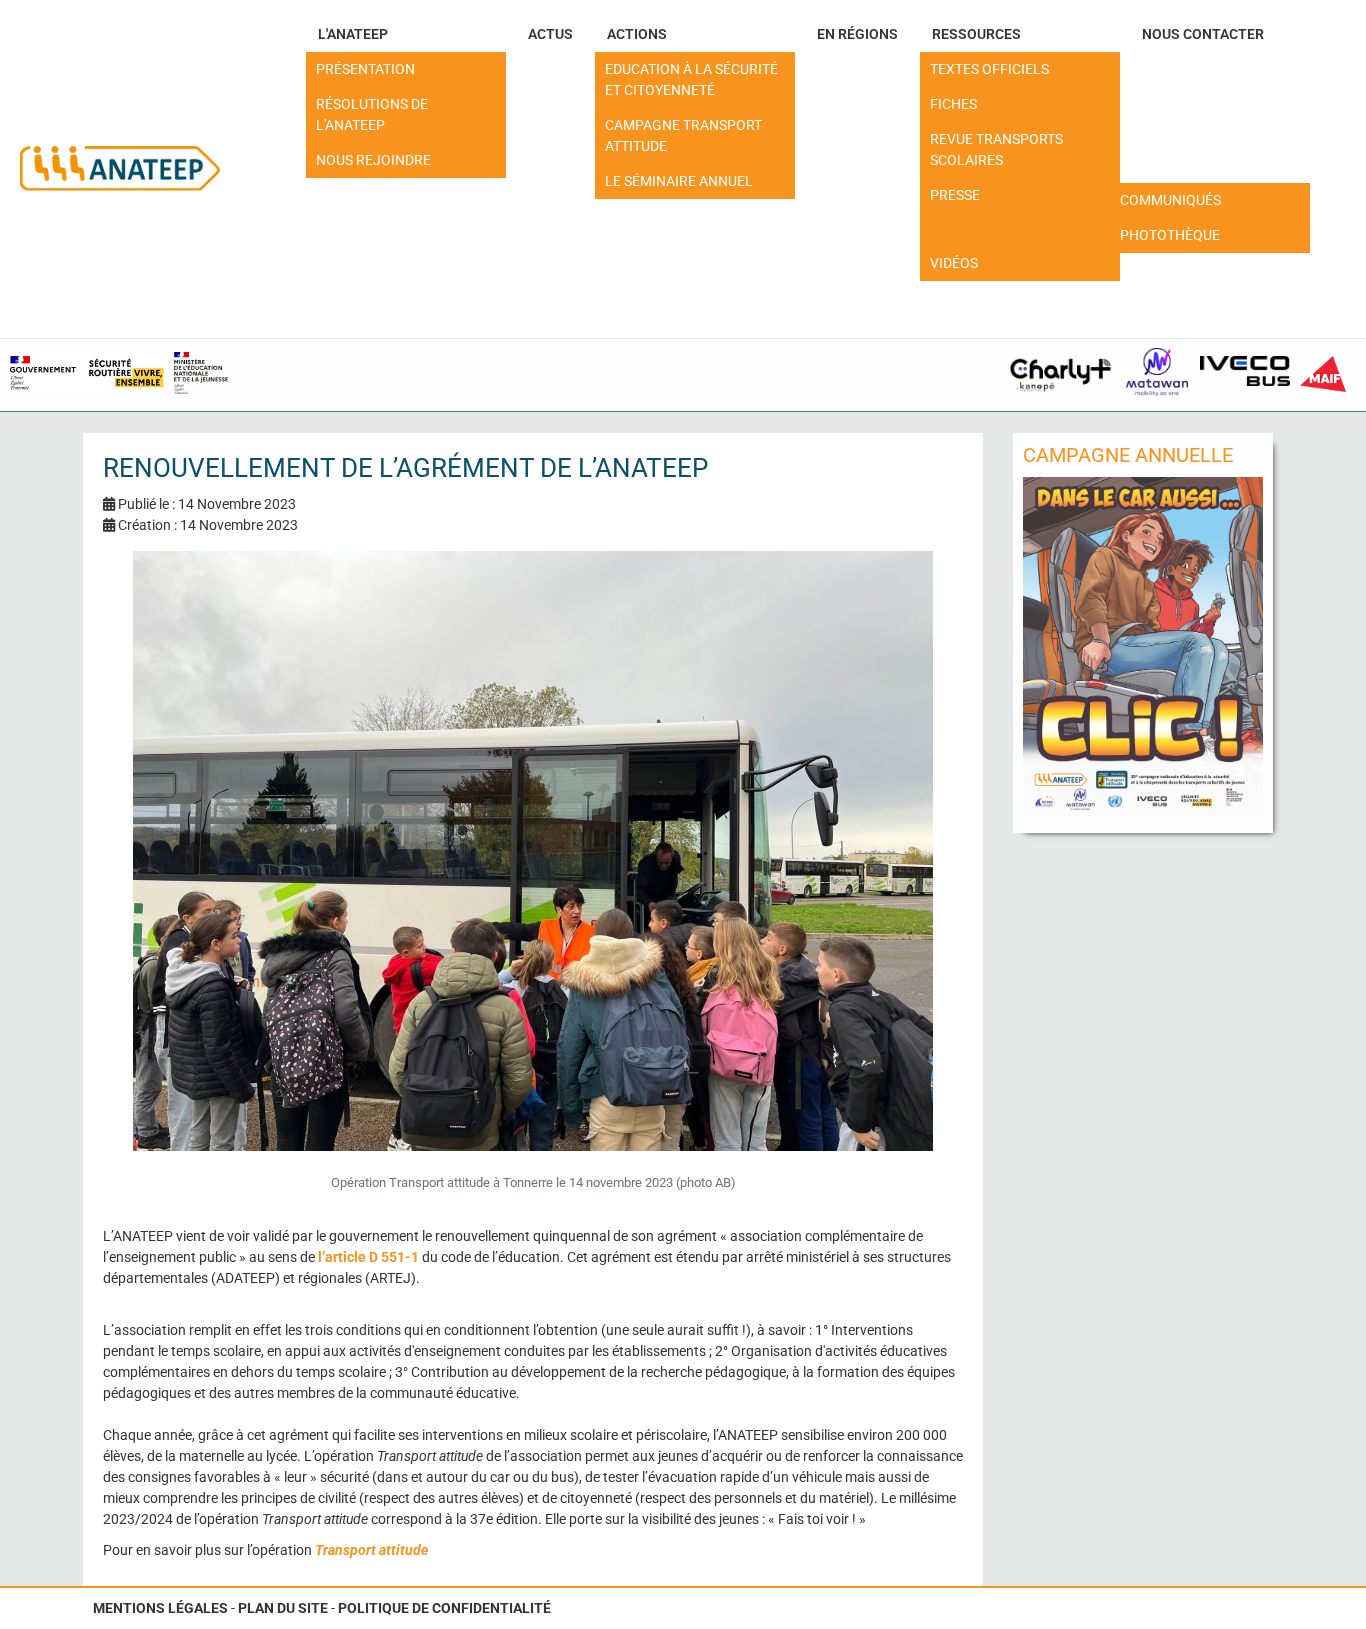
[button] (406, 34)
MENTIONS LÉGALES (160, 1608)
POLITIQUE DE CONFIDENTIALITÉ (444, 1608)
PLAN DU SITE (283, 1608)
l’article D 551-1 (368, 1257)
